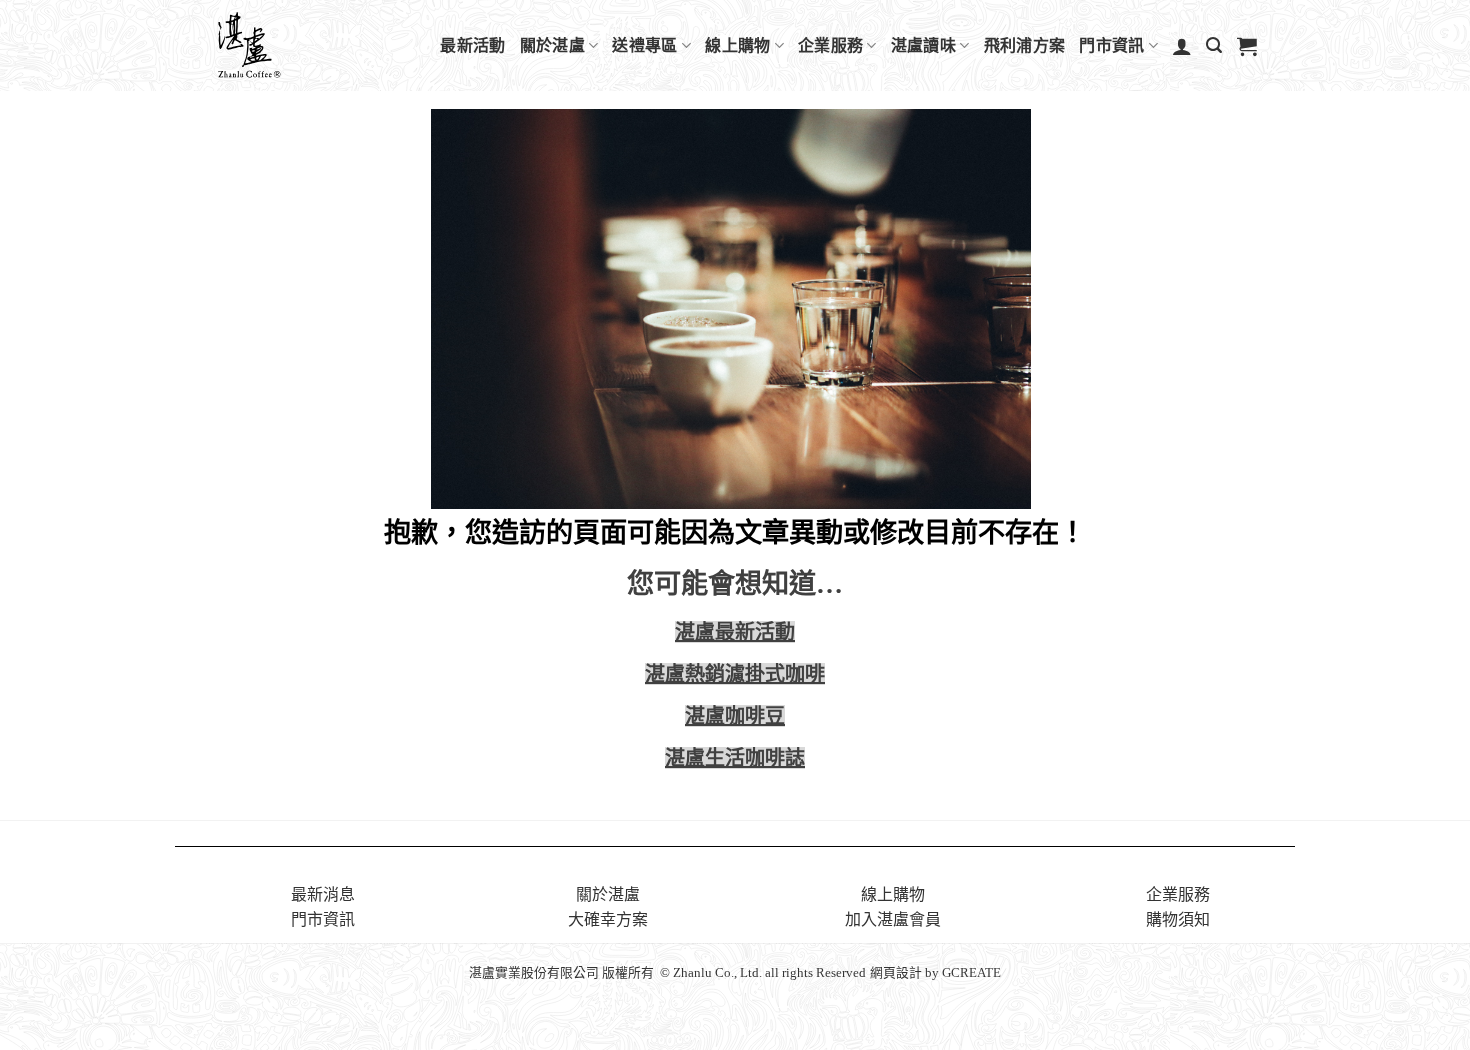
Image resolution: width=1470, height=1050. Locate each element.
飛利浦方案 (1025, 45)
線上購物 (737, 45)
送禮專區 (644, 45)
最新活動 (472, 45)
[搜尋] (1214, 45)
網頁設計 (896, 973)
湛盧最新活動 (735, 632)
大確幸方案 (608, 919)
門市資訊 (1111, 45)
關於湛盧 (552, 45)
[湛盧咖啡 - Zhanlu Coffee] (301, 45)
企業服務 (830, 45)
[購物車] (1247, 46)
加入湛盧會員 (893, 919)
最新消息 (323, 894)
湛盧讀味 (923, 45)
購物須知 (1178, 919)
